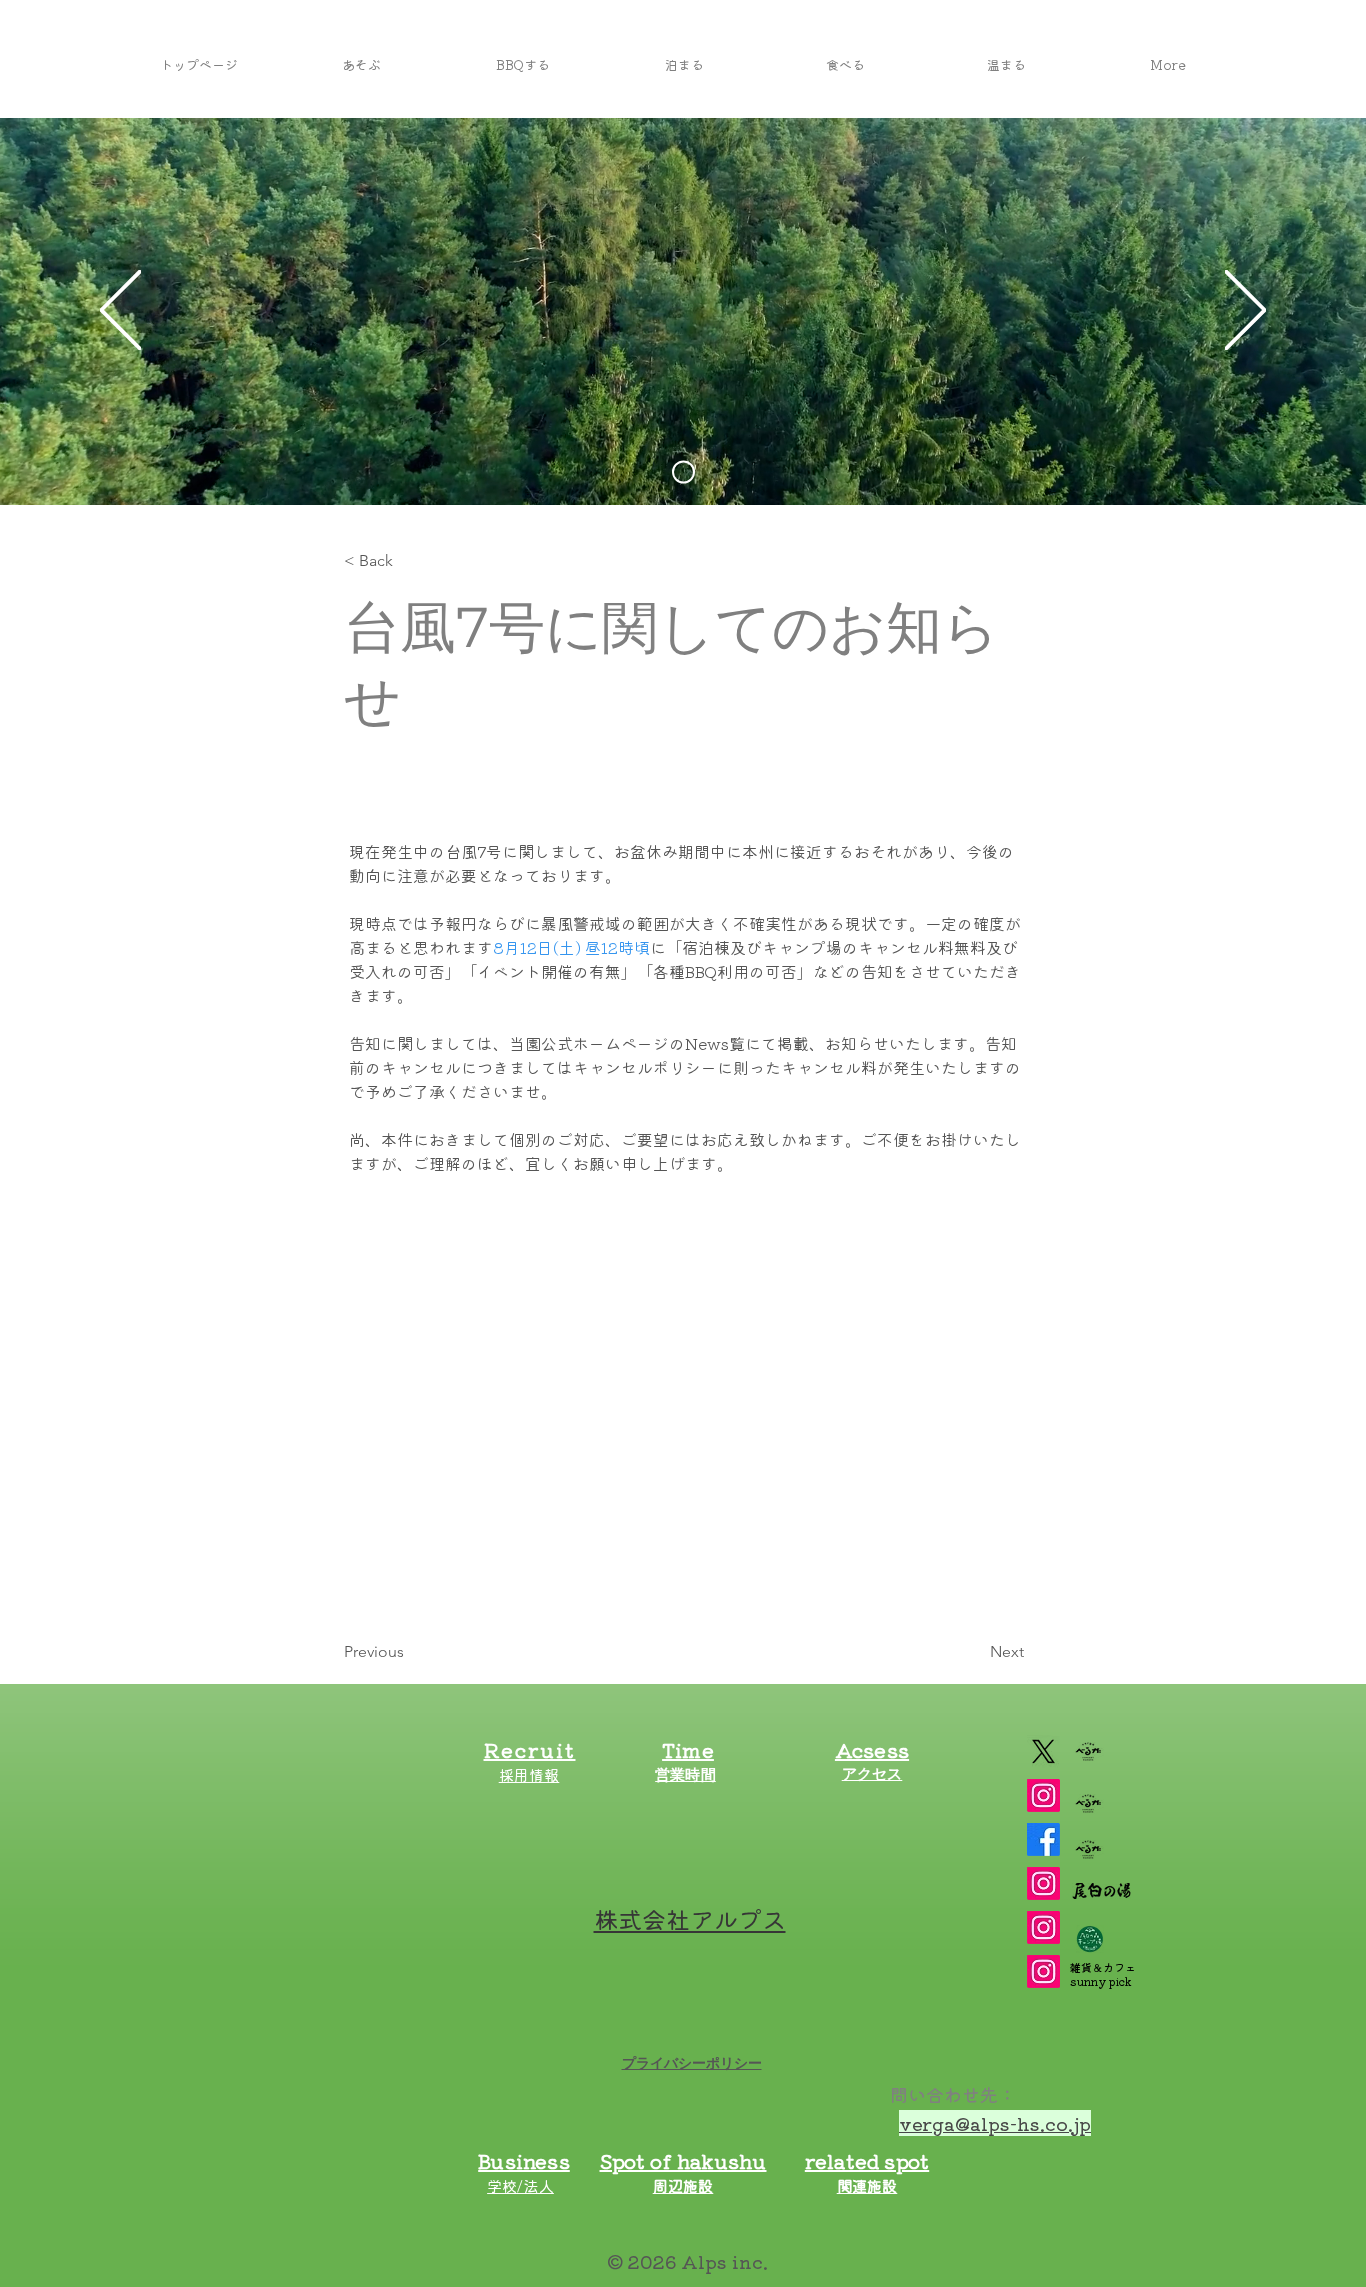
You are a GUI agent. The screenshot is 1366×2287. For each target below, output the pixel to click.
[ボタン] (707, 1804)
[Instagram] (1043, 1883)
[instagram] (1043, 1795)
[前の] (120, 311)
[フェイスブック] (1043, 1839)
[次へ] (1245, 311)
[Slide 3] (683, 472)
